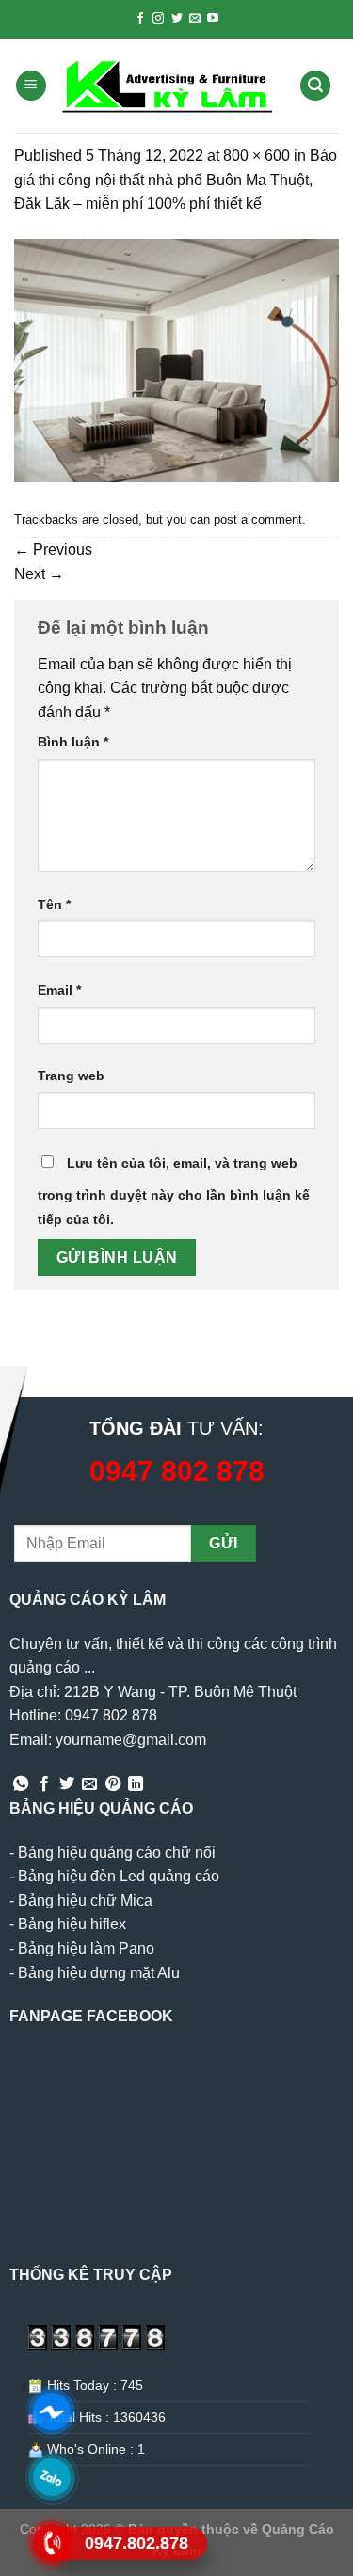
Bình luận (73, 742)
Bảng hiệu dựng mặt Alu (99, 1973)
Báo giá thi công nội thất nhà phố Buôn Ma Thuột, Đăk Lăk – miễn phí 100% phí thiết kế (176, 180)
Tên (54, 904)
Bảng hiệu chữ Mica (85, 1901)
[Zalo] (52, 2477)
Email (59, 990)
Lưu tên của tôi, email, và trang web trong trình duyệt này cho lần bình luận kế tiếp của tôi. (174, 1191)
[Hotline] (52, 2543)
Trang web (71, 1076)
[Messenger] (52, 2411)
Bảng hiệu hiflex (72, 1924)
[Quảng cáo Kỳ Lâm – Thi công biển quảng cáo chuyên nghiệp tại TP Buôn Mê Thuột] (170, 86)
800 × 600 (257, 156)
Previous (53, 550)
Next (39, 574)
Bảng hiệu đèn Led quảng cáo (119, 1876)
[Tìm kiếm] (315, 86)
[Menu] (31, 86)
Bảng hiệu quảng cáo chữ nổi (117, 1853)
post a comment (258, 519)
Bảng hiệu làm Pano (86, 1948)
